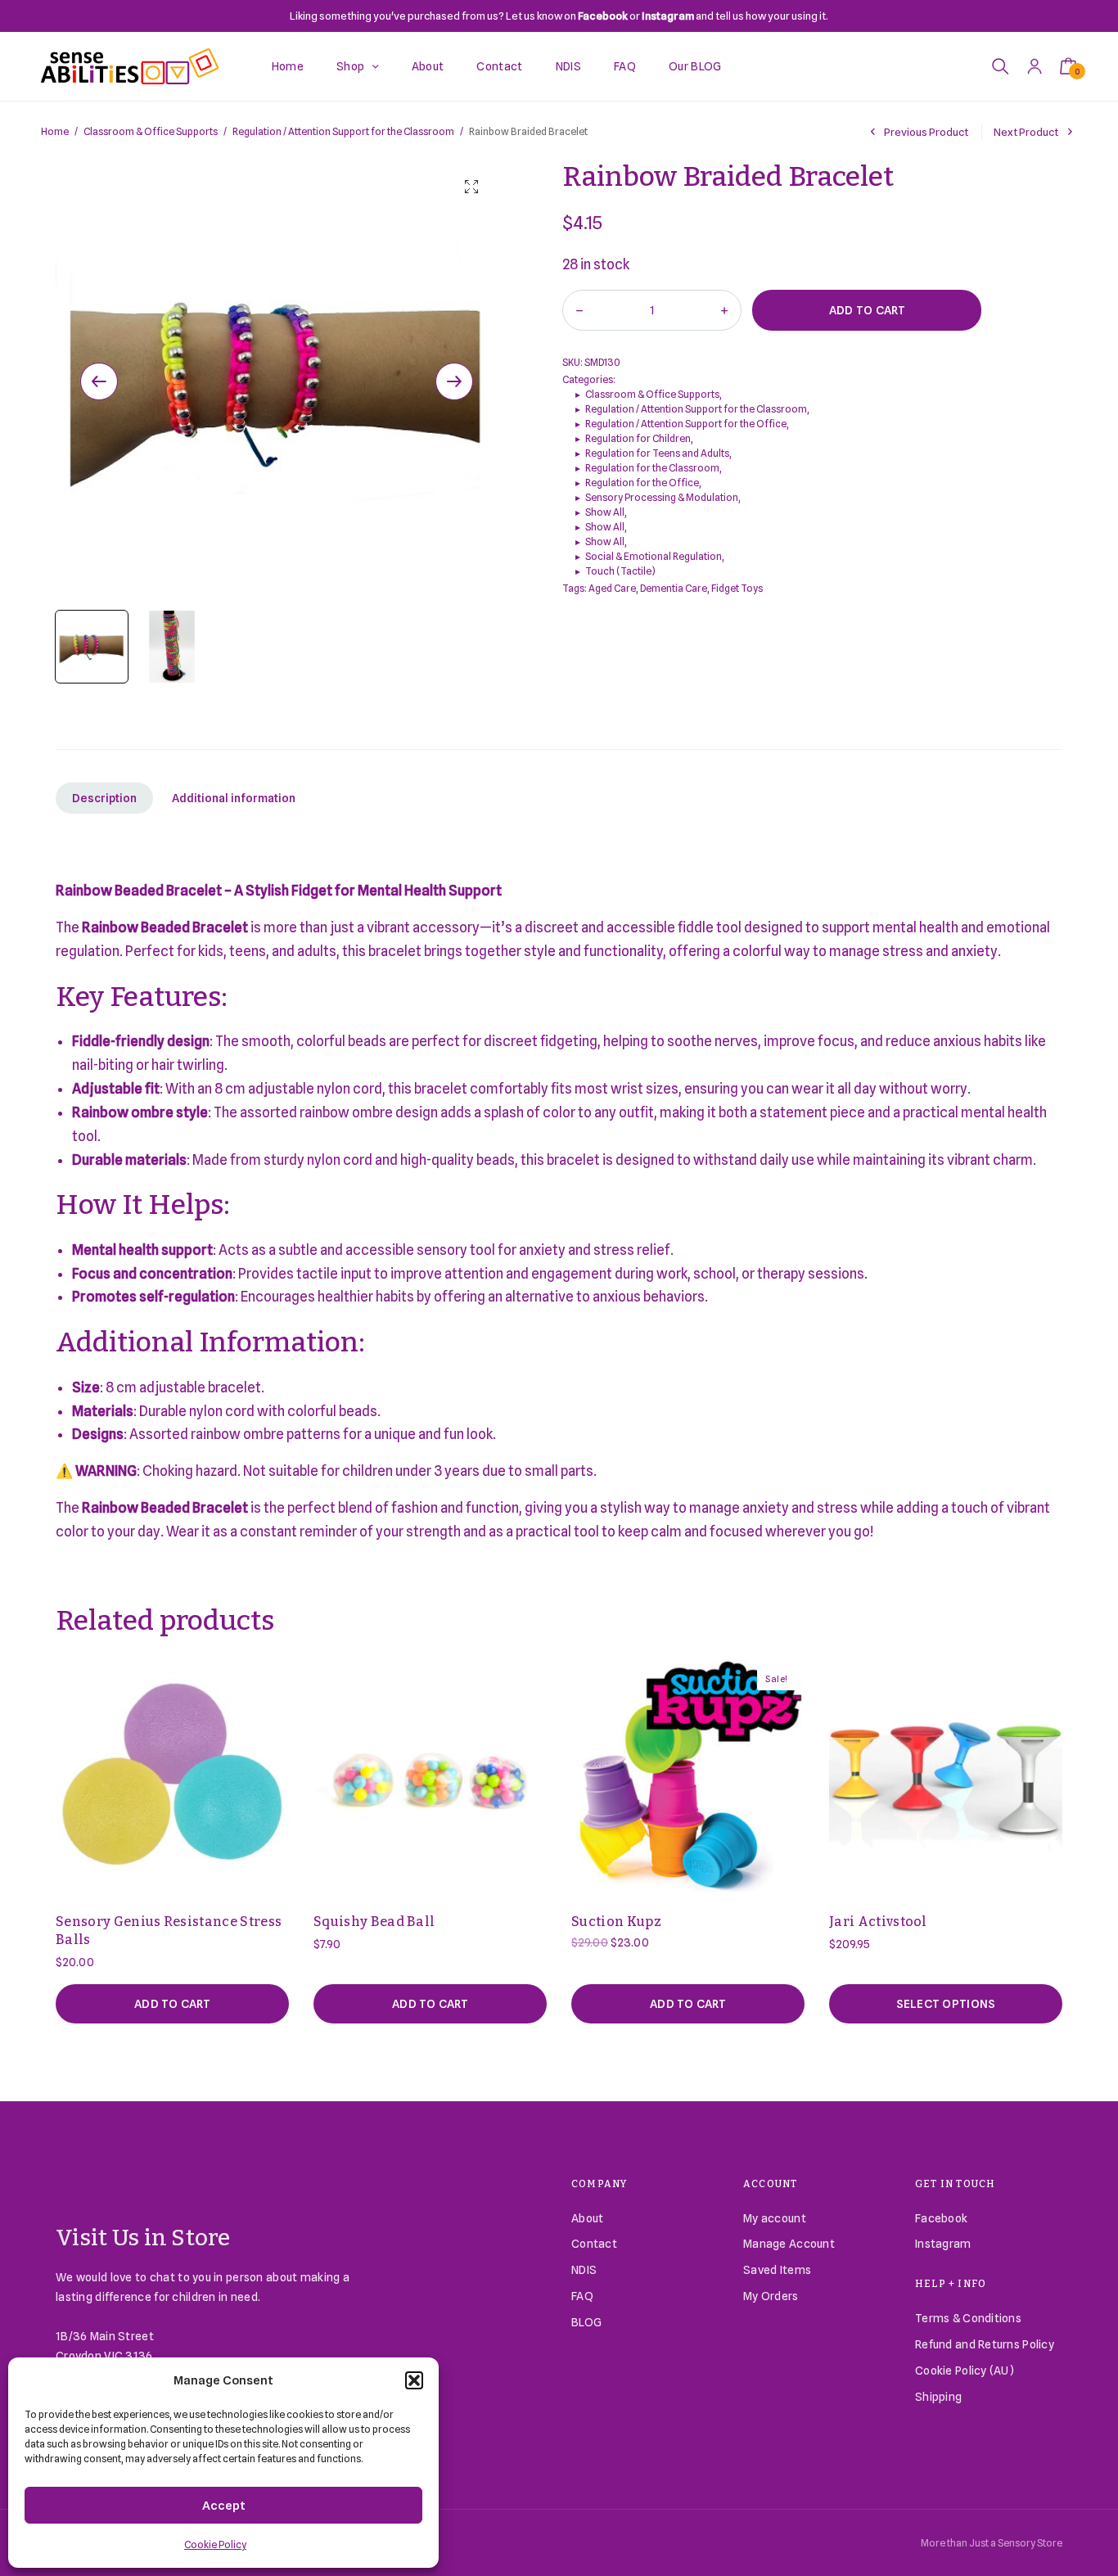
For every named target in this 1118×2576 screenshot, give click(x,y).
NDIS (568, 66)
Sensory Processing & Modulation (662, 497)
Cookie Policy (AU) (965, 2371)
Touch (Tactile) (620, 571)
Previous (99, 381)
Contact (499, 66)
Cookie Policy (215, 2544)
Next (454, 381)
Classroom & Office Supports (151, 131)
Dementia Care (674, 588)
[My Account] (1035, 66)
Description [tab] (104, 798)
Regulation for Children (638, 438)
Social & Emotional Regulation (654, 556)
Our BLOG (695, 66)
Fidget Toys (737, 588)
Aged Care (612, 588)
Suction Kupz (616, 1922)
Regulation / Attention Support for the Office (686, 424)
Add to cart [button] (172, 2004)
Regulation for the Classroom (652, 468)
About (428, 66)
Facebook (941, 2218)
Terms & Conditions (968, 2318)
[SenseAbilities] (130, 66)
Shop (350, 66)
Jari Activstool (878, 1922)
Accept (224, 2506)
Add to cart (867, 310)
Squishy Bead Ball (374, 1922)
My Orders (771, 2296)
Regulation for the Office (642, 483)
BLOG (586, 2322)
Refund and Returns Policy (985, 2344)
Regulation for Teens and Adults (657, 453)
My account (775, 2218)
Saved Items (777, 2270)
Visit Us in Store (143, 2238)
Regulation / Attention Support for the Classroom (343, 131)
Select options (946, 2004)
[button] (414, 2380)
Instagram (943, 2244)
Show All (605, 512)
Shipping (938, 2397)
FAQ (625, 66)
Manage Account (789, 2244)
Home (288, 66)
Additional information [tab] (234, 798)
